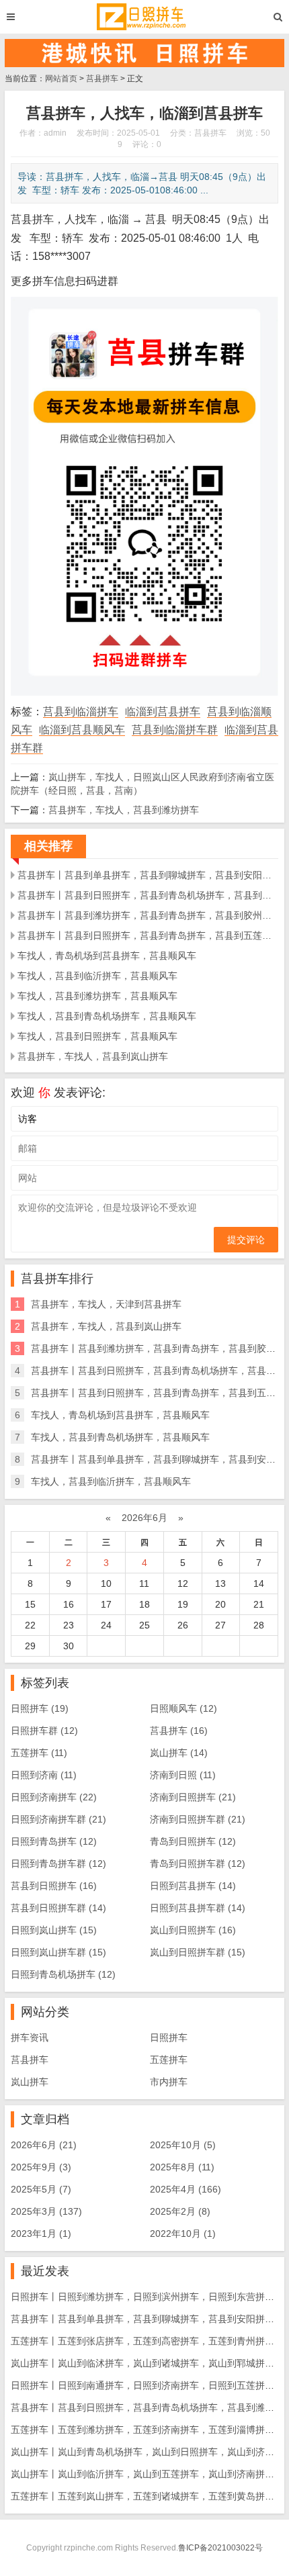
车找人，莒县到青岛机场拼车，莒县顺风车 (107, 1016)
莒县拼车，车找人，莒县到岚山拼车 (93, 1056)
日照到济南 (44, 1775)
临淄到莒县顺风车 (82, 730)
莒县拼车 (102, 79)
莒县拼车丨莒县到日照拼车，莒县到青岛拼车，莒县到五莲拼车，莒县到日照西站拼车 (148, 935)
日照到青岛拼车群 (58, 1864)
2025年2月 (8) (180, 2211)
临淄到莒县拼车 (163, 711)
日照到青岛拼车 (54, 1841)
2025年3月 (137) (46, 2211)
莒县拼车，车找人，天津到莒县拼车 (106, 1304)
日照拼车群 (44, 1731)
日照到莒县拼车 (193, 1886)
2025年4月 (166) (185, 2189)
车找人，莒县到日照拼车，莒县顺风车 (97, 1036)
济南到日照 (183, 1775)
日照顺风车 (183, 1708)
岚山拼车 (179, 1753)
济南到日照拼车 (193, 1797)
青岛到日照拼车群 (198, 1864)
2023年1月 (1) (41, 2234)
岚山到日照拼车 (193, 1930)
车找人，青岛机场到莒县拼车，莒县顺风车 (107, 956)
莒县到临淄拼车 (81, 711)
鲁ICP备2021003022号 (220, 2548)
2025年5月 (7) (41, 2189)
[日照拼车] (144, 17)
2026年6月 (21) (44, 2145)
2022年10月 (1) (183, 2234)
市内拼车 (169, 2082)
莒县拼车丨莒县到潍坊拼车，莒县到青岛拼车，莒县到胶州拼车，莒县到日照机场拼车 (148, 915)
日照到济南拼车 (54, 1797)
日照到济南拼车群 (58, 1819)
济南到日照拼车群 (198, 1819)
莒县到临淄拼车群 (175, 730)
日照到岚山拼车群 (58, 1952)
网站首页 (61, 79)
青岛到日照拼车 (193, 1841)
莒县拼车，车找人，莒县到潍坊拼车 (124, 810)
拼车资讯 (30, 2037)
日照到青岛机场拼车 (63, 1974)
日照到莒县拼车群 (198, 1908)
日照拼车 (40, 1708)
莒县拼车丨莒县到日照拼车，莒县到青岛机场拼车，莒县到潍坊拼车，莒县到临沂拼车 (148, 895)
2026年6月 (144, 1518)
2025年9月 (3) (41, 2167)
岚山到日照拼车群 (198, 1952)
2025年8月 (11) (182, 2167)
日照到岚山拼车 (54, 1930)
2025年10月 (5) (183, 2145)
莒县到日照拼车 (54, 1886)
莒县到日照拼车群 (58, 1908)
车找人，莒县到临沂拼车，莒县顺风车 (97, 976)
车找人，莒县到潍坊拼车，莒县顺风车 (97, 996)
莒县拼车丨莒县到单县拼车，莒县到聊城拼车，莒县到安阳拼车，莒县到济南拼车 (148, 875)
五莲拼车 (39, 1753)
